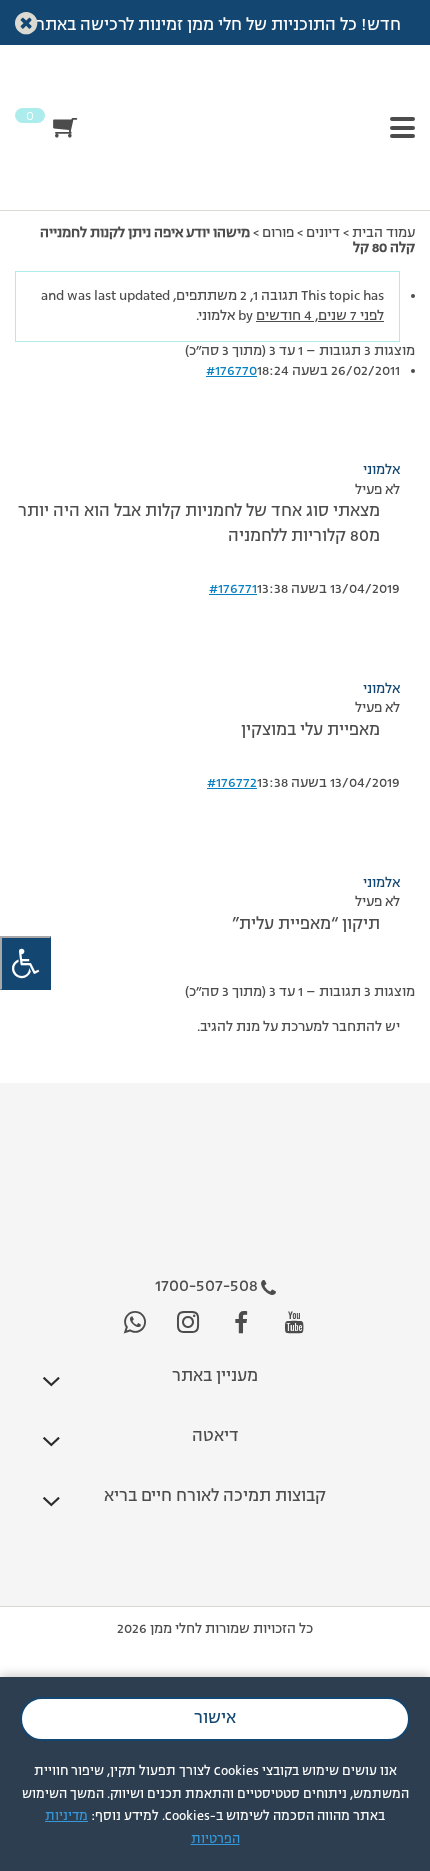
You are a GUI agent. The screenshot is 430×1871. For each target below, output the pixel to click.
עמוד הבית (383, 233)
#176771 (233, 589)
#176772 (232, 783)
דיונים (323, 233)
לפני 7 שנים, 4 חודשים (320, 316)
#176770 (231, 371)
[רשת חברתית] (294, 1323)
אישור (215, 1719)
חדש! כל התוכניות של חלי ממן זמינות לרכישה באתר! (215, 26)
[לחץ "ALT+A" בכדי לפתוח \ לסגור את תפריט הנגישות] (25, 963)
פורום (278, 233)
